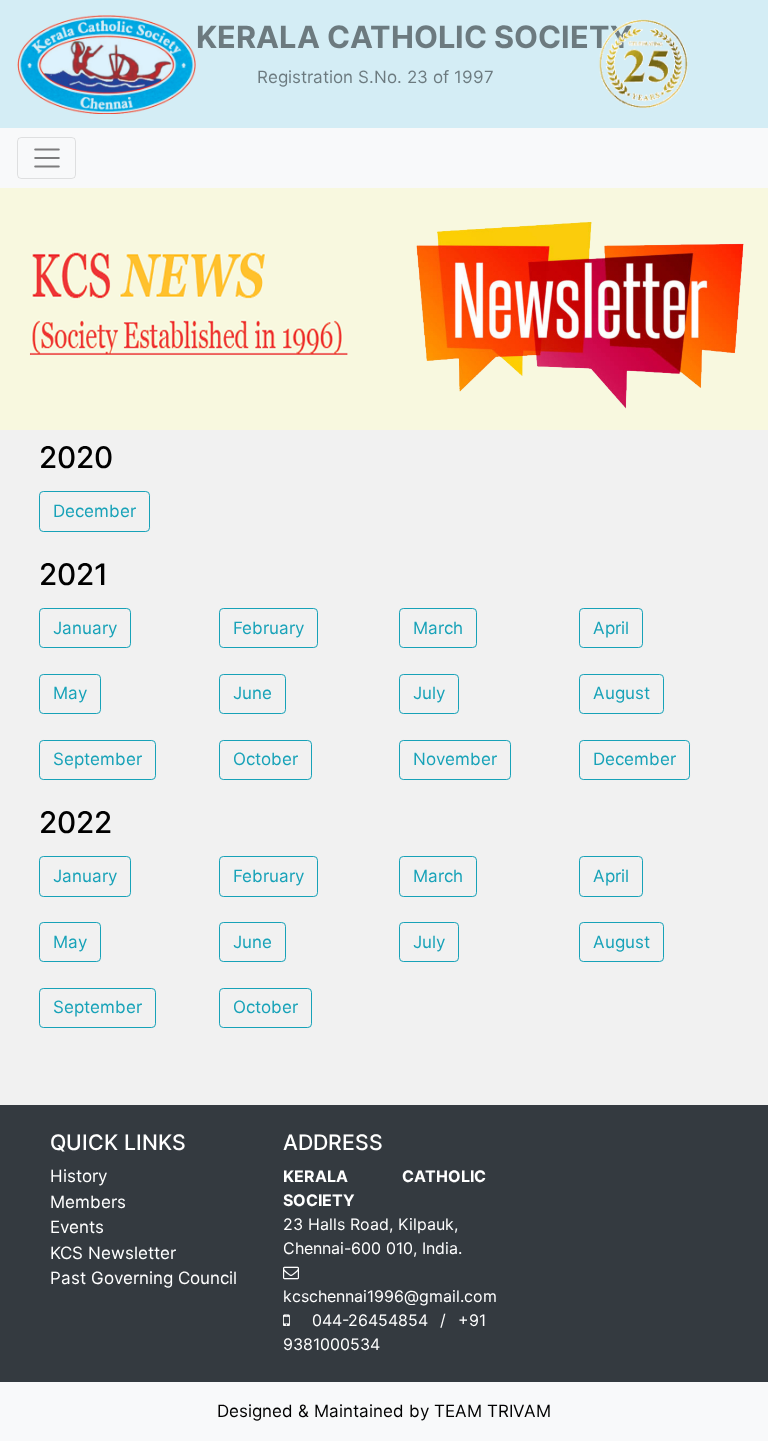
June (252, 693)
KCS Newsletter (113, 1253)
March (438, 628)
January (85, 628)
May (70, 693)
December (94, 511)
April (611, 628)
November (455, 759)
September (97, 759)
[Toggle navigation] (46, 158)
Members (88, 1202)
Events (77, 1227)
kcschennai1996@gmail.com (390, 1296)
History (78, 1176)
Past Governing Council (143, 1278)
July (429, 693)
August (621, 693)
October (265, 759)
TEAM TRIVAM (492, 1411)
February (268, 628)
